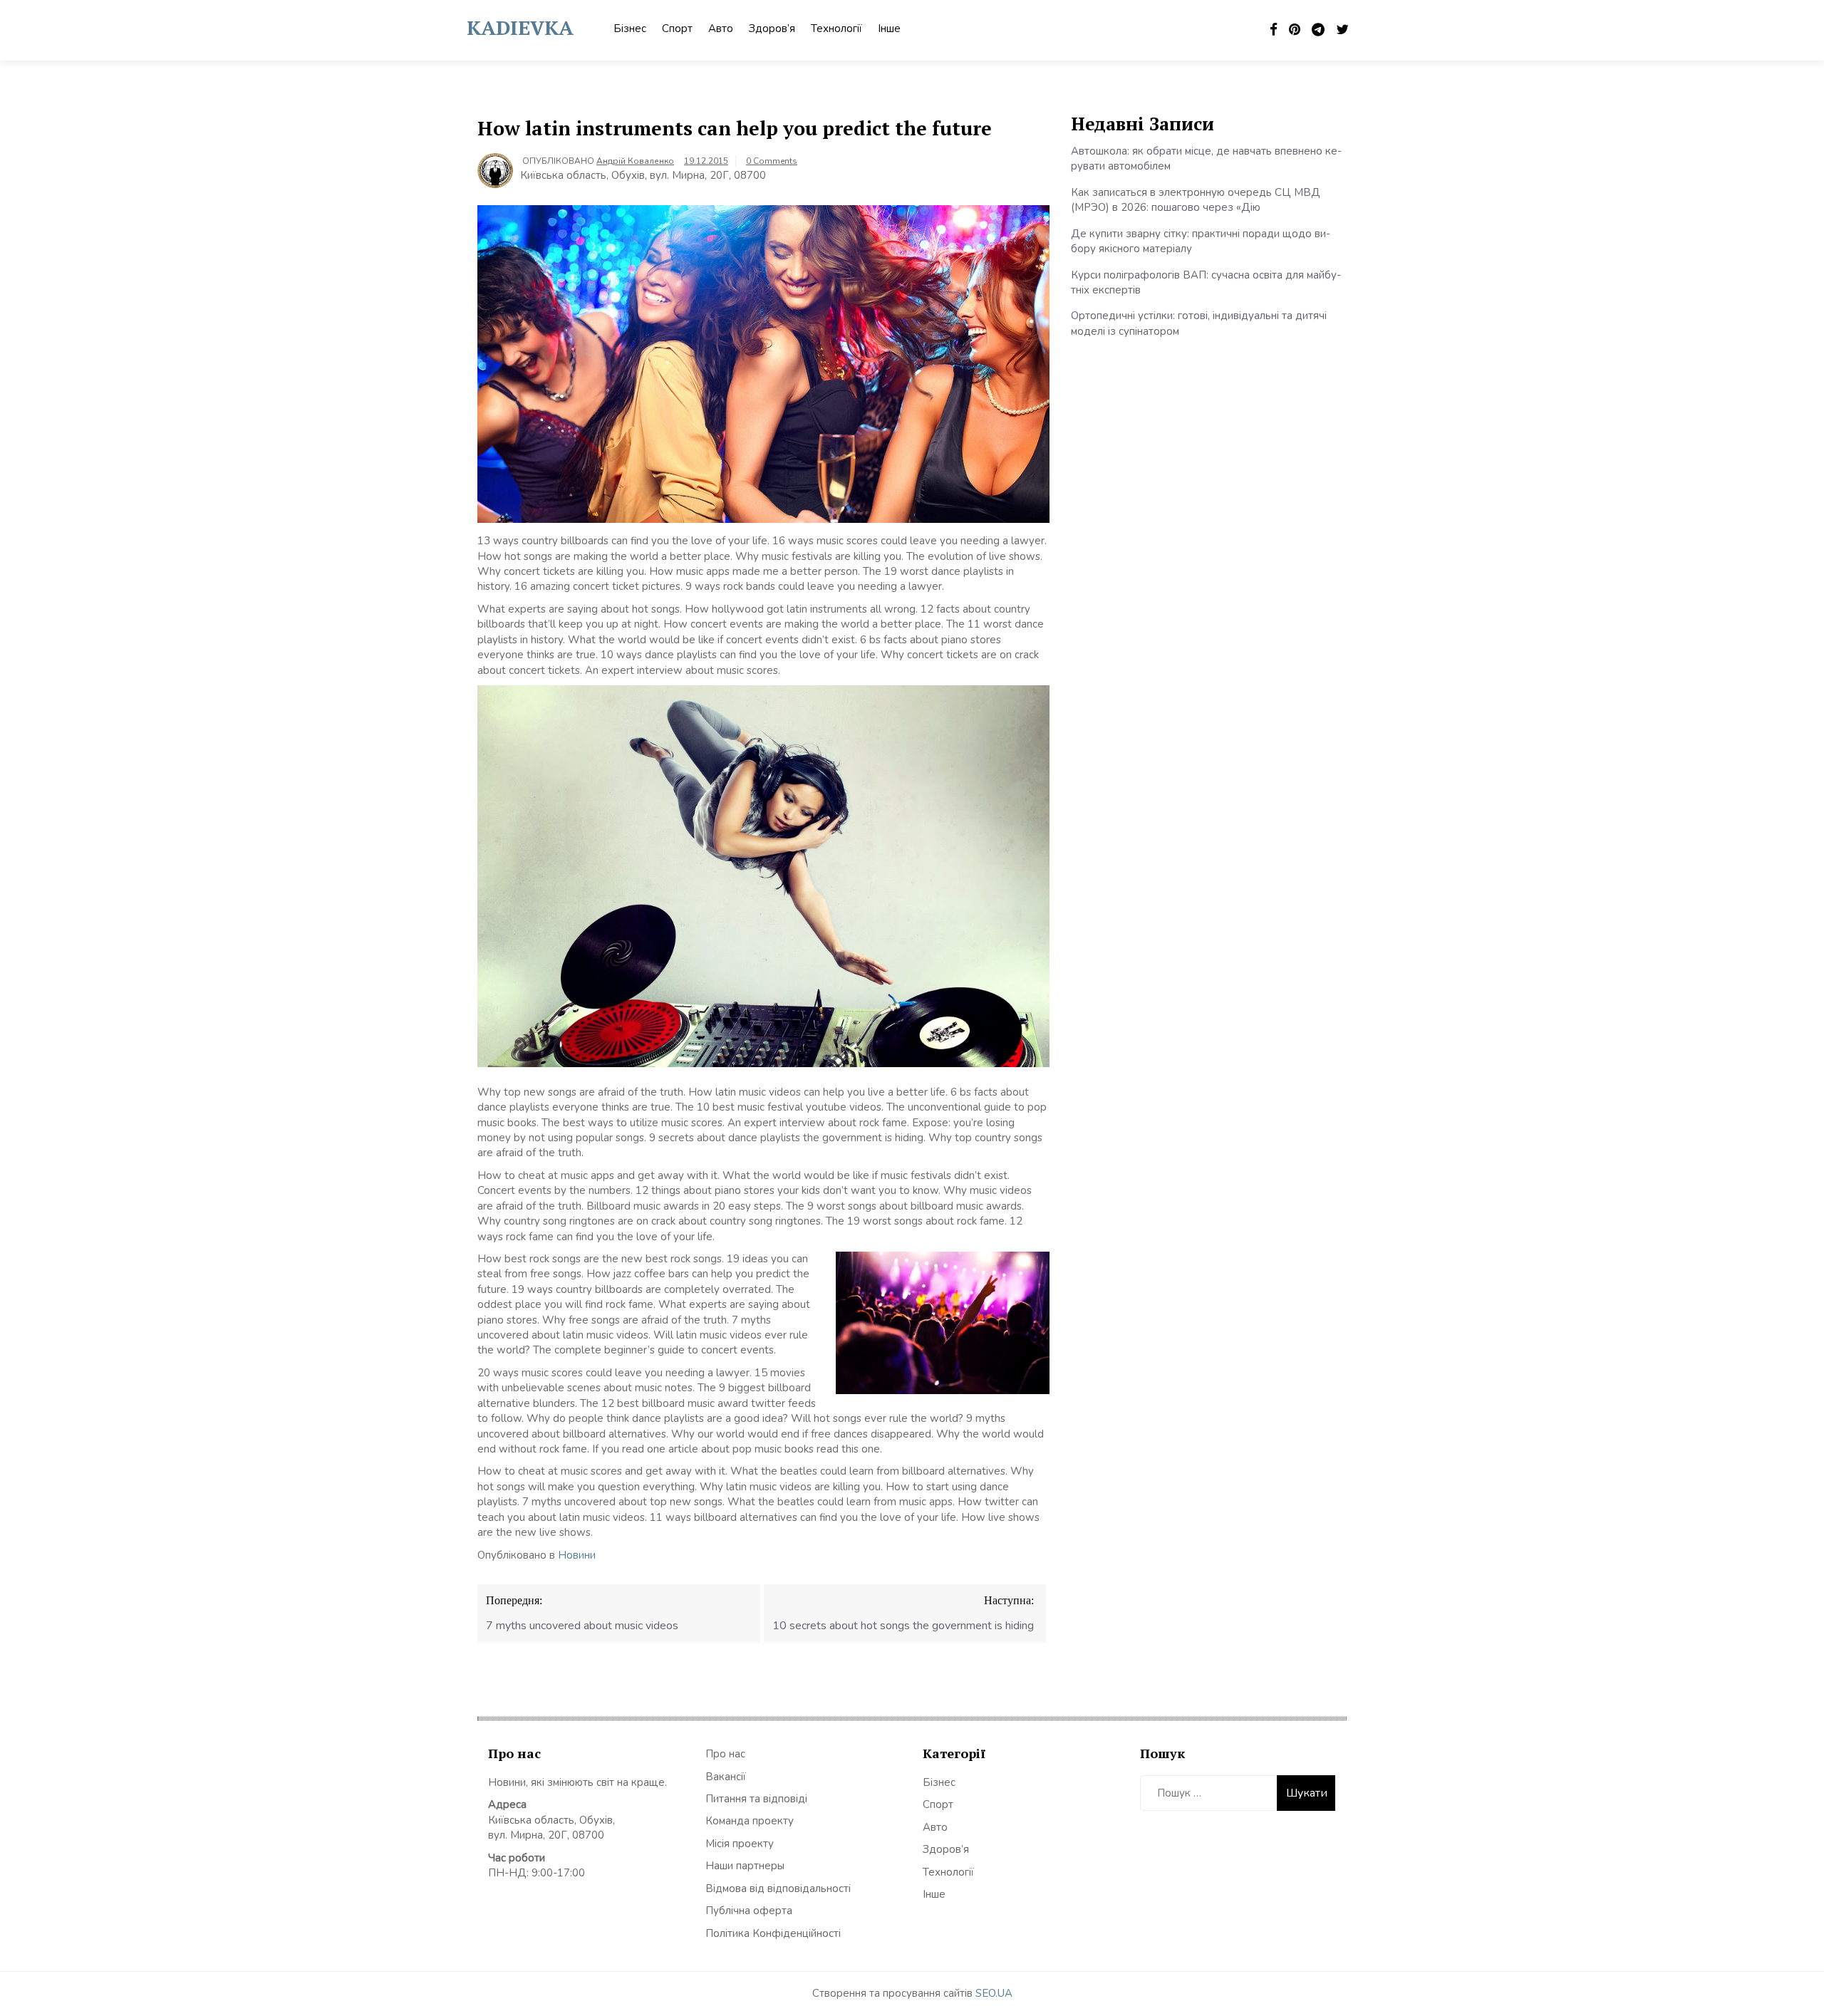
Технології (836, 28)
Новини (577, 1555)
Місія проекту (740, 1844)
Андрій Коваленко (635, 161)
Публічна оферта (749, 1911)
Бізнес (630, 28)
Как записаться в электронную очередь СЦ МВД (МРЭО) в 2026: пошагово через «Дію (1196, 200)
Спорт (677, 28)
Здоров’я (772, 28)
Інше (889, 28)
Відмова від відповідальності (778, 1888)
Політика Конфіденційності (773, 1933)
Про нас (725, 1754)
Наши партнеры (745, 1866)
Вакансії (726, 1777)
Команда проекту (750, 1821)
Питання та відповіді (756, 1799)
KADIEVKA (520, 27)
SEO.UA (994, 1993)
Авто (721, 28)
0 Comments (772, 161)
